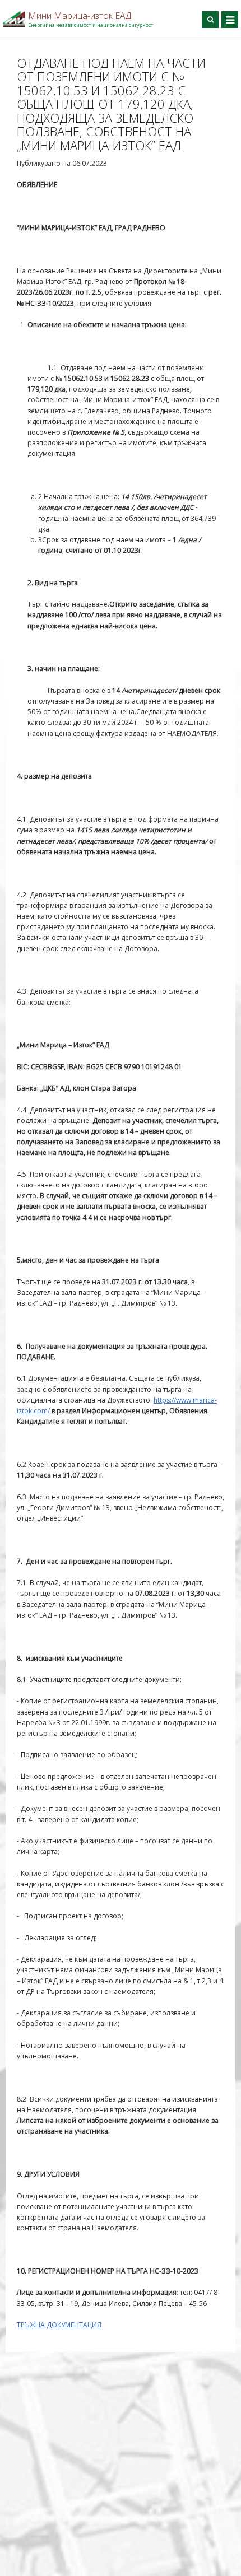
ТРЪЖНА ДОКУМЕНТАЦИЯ (59, 2325)
